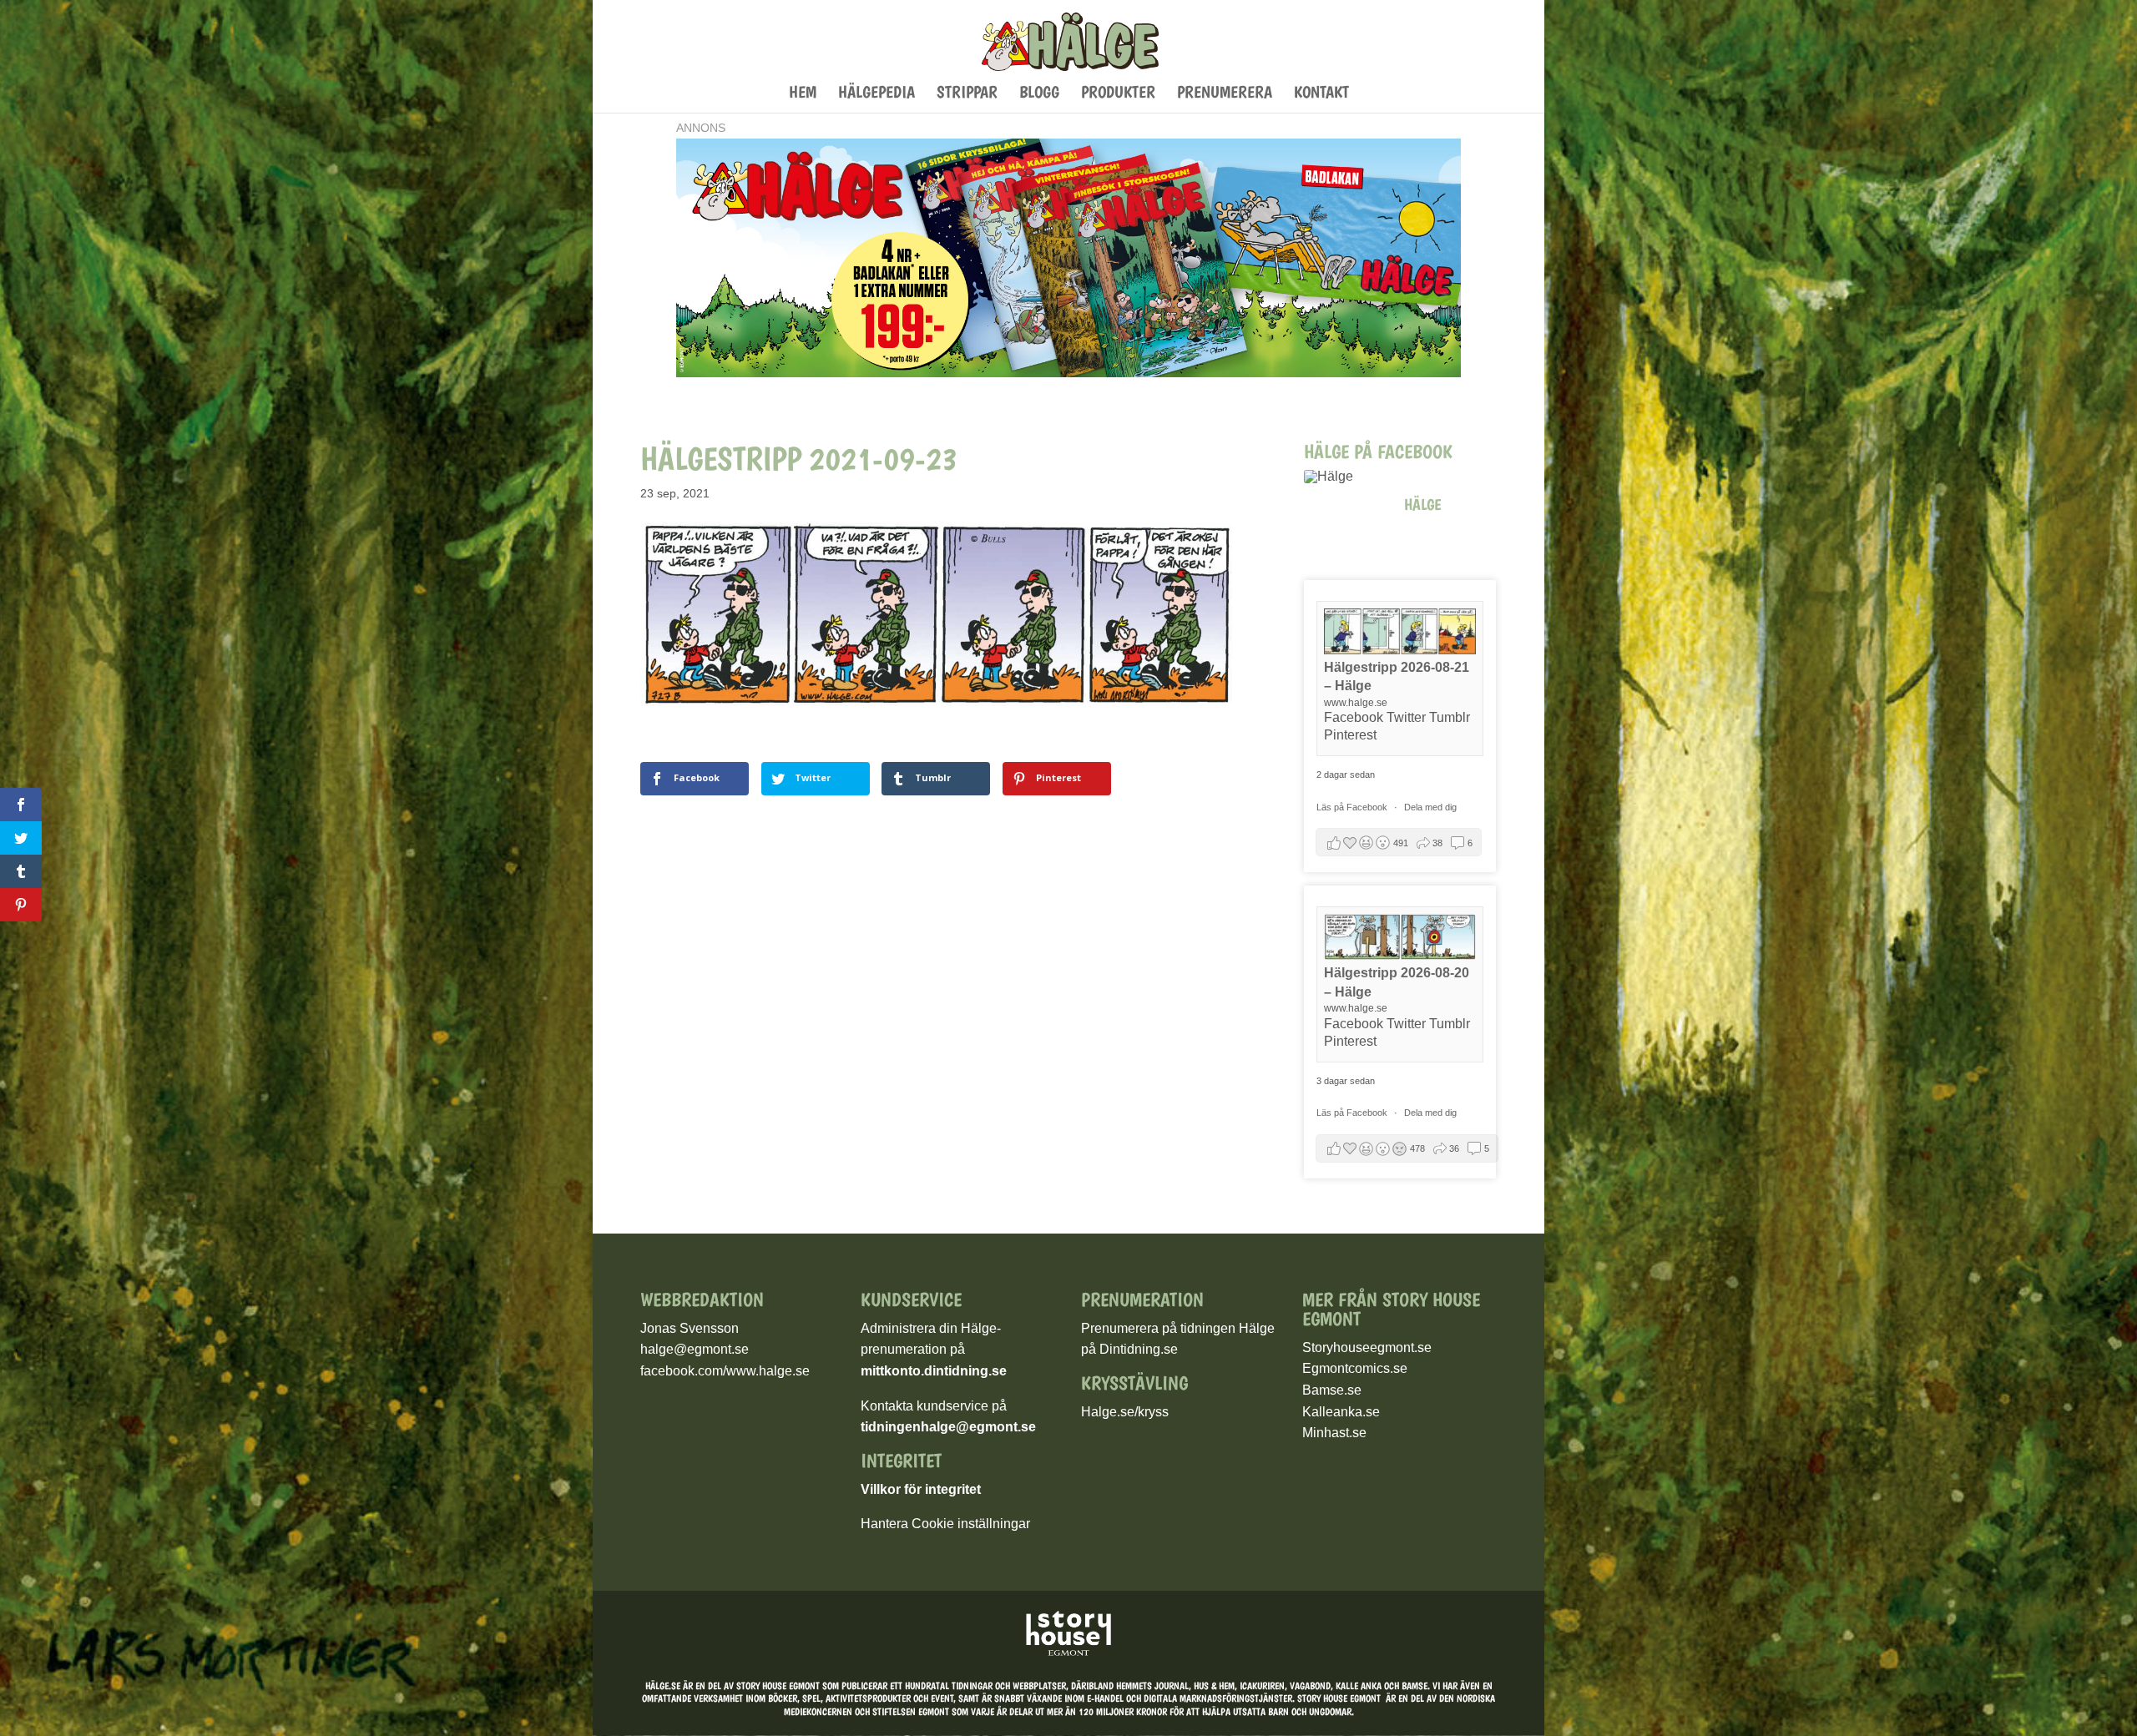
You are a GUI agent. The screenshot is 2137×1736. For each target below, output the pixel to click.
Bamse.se (1332, 1390)
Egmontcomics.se (1355, 1368)
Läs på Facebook (1353, 807)
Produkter (1118, 94)
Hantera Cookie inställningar (945, 1524)
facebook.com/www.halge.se (725, 1371)
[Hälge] (1346, 477)
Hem (803, 94)
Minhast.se (1334, 1433)
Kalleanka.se (1341, 1412)
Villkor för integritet (921, 1489)
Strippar (967, 94)
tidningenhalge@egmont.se (948, 1427)
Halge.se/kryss (1125, 1412)
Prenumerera (1225, 94)
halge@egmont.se (695, 1349)
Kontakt (1321, 94)
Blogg (1039, 94)
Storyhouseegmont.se (1367, 1347)
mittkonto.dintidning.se (934, 1371)
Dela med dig (1430, 807)
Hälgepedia (877, 94)
